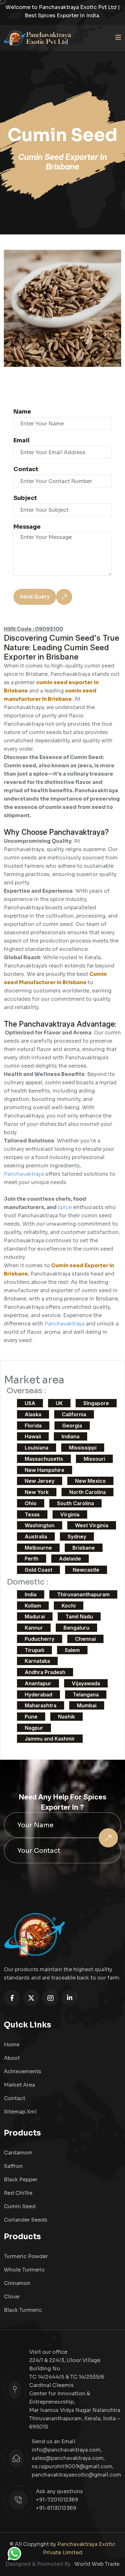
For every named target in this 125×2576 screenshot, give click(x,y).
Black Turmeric (23, 2310)
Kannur (34, 1628)
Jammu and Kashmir (50, 1739)
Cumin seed (20, 2206)
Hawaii (33, 1436)
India (31, 1594)
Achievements (23, 2071)
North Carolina (88, 1492)
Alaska (33, 1414)
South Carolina (75, 1503)
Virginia (70, 1514)
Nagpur (34, 1728)
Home (12, 2045)
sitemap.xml (20, 2112)
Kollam (33, 1606)
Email (21, 440)
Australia (36, 1537)
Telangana (86, 1695)
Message (27, 527)
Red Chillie (18, 2193)
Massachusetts (44, 1459)
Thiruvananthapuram (83, 1594)
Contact (26, 469)
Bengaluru (76, 1628)
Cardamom (18, 2153)
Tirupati (34, 1650)
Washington (40, 1525)
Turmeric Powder (26, 2256)
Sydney (77, 1537)
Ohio (31, 1503)
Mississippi (83, 1448)
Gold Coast (38, 1570)
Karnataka (37, 1661)
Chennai (85, 1639)
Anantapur (38, 1683)
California (74, 1414)
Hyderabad (38, 1695)
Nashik (67, 1717)
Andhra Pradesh (45, 1672)
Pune (31, 1717)
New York (37, 1492)
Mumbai (87, 1705)
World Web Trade (97, 2564)
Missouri (94, 1459)
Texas (32, 1514)
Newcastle (86, 1570)
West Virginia (92, 1525)
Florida (33, 1426)
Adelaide (70, 1559)
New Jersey (40, 1481)
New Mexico (90, 1481)
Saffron (13, 2166)
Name (22, 412)
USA (30, 1403)
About (12, 2058)
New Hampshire (45, 1470)
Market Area (19, 2085)
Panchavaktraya (25, 1174)
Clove (12, 2297)
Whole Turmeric (24, 2270)
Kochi (69, 1606)
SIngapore (96, 1403)
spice (65, 1207)
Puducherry (40, 1639)
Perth (32, 1559)
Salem (72, 1650)
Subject (25, 498)
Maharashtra (41, 1705)
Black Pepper (21, 2180)
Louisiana (37, 1448)
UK (59, 1403)
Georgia (72, 1426)
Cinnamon (17, 2283)
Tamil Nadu (79, 1616)
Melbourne (38, 1548)
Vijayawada (86, 1683)
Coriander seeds (26, 2220)
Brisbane (84, 1548)
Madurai (35, 1616)
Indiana (71, 1436)
